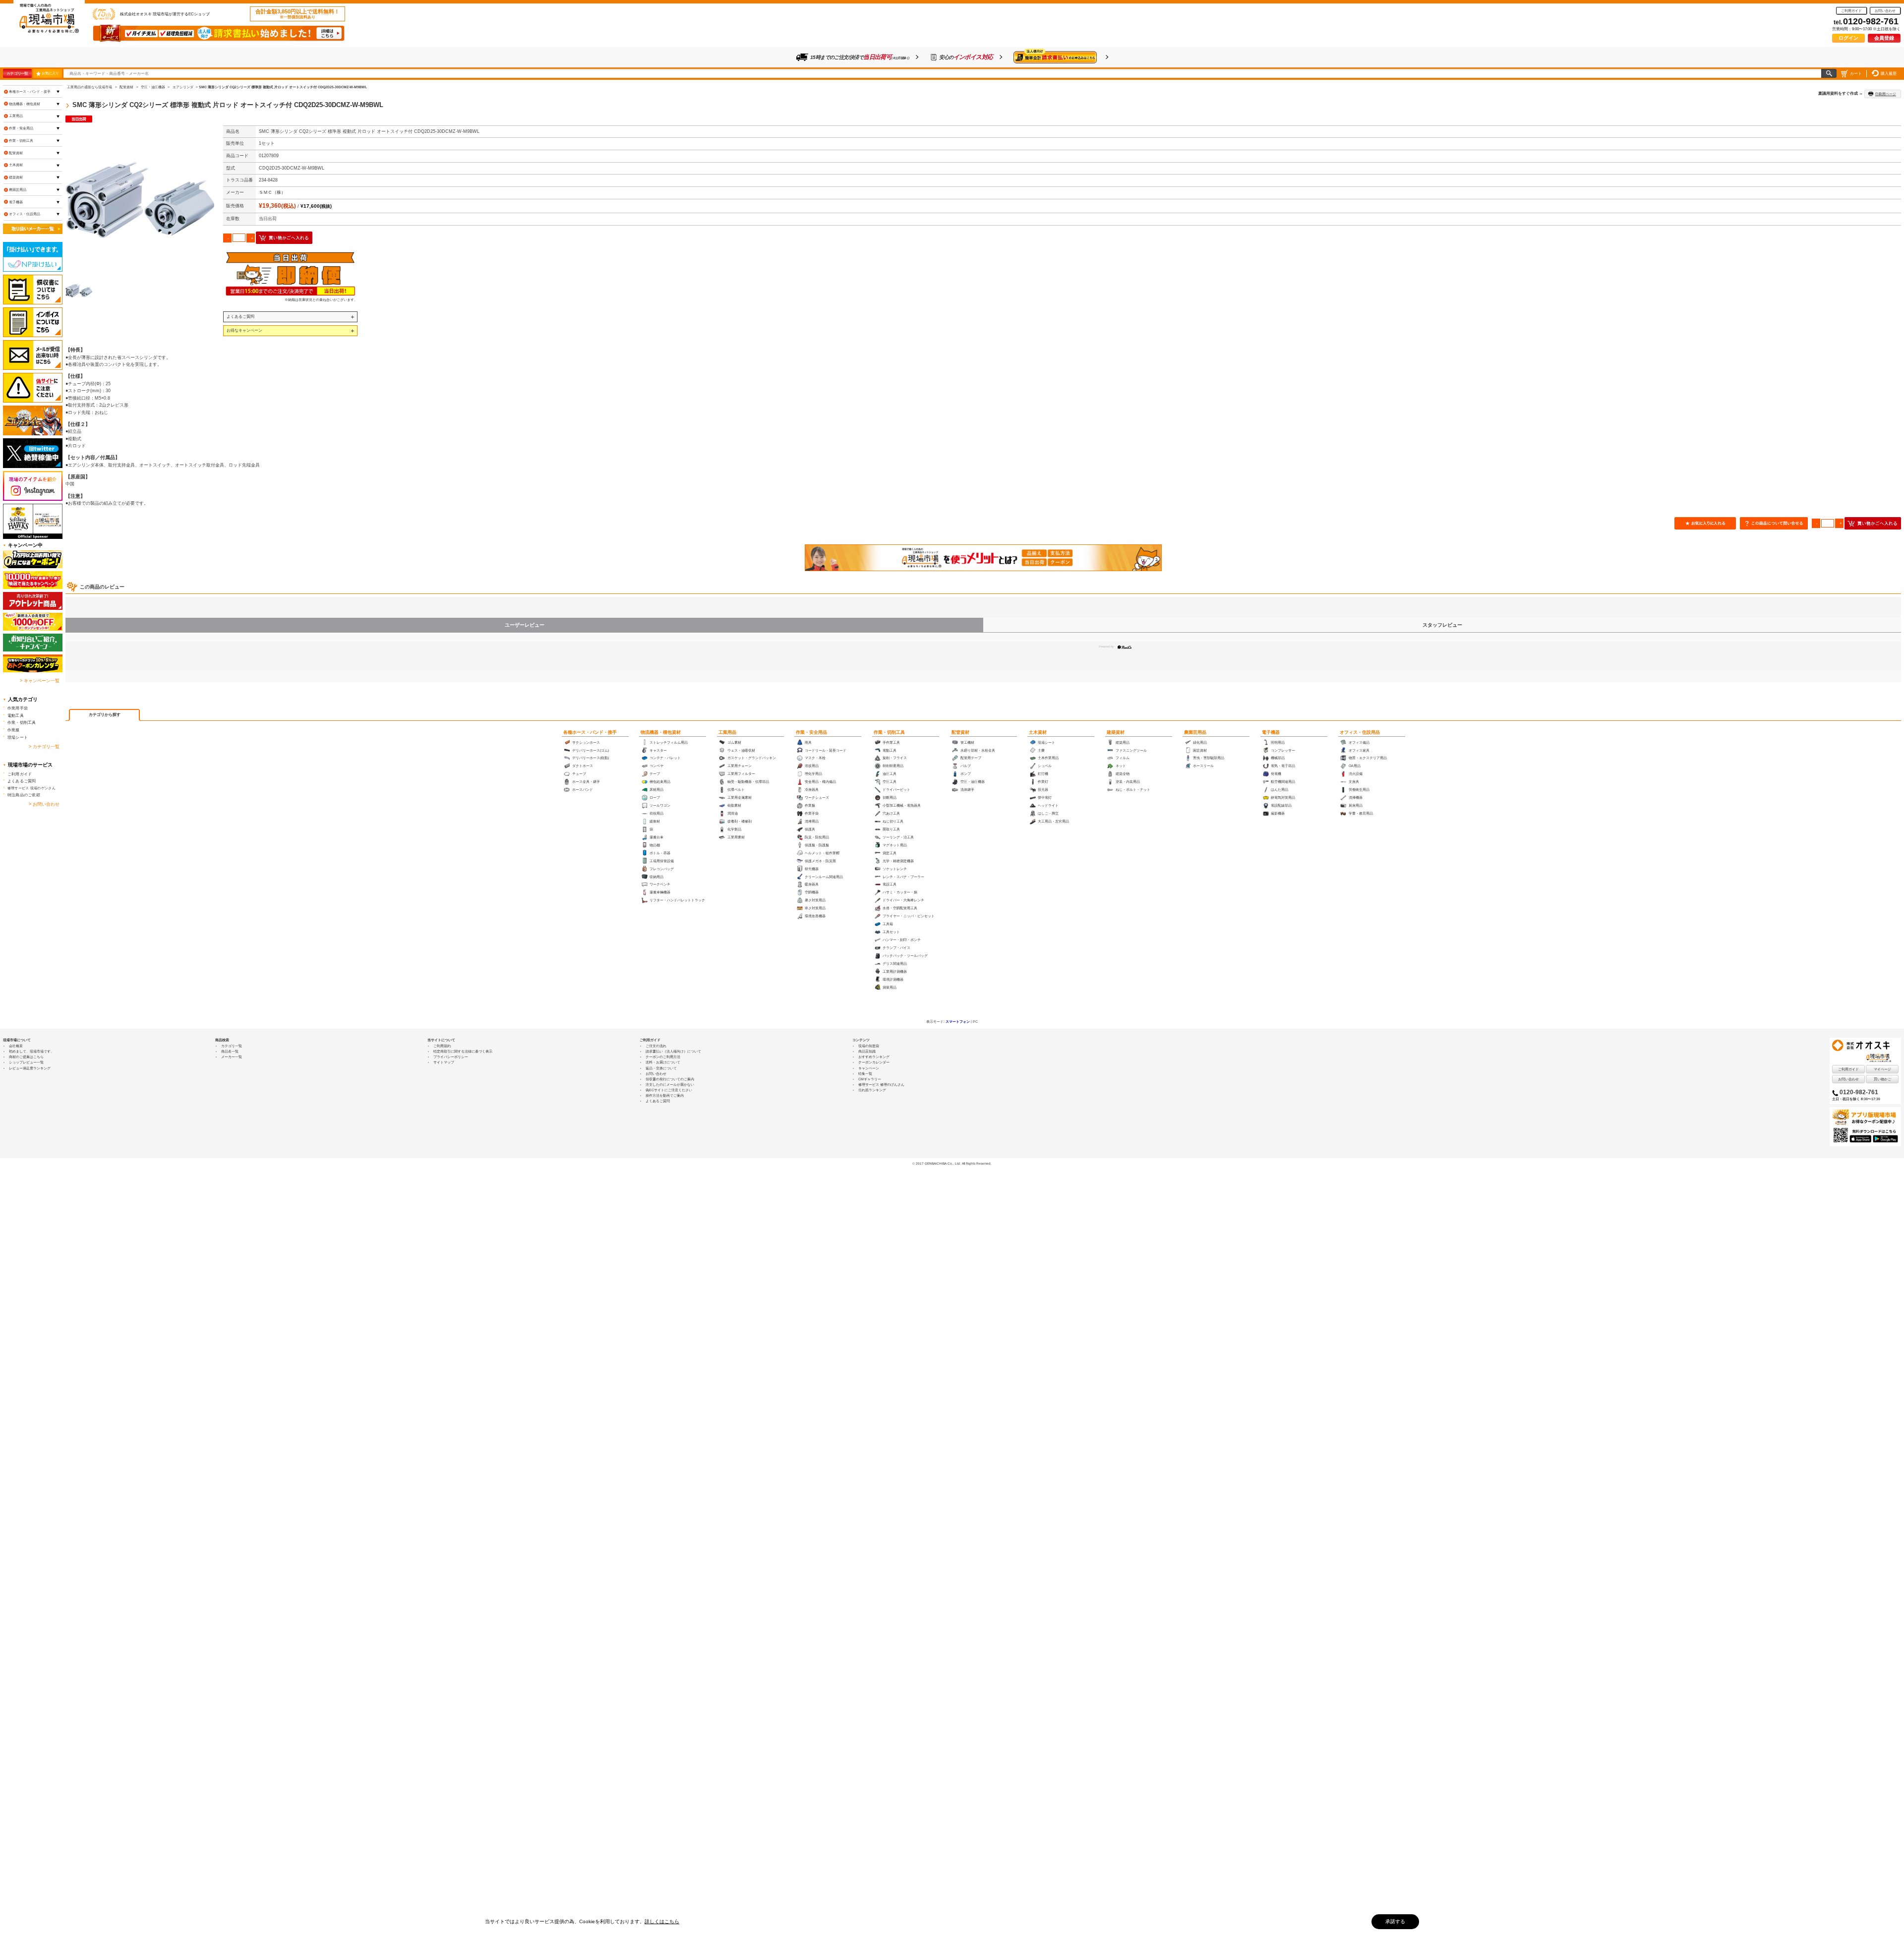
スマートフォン (958, 1022)
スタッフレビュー (1442, 625)
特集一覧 (865, 1074)
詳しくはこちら (662, 1921)
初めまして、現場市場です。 (31, 1051)
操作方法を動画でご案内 (665, 1095)
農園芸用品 (1195, 732)
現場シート (18, 737)
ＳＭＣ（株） (272, 192)
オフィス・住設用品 (1360, 732)
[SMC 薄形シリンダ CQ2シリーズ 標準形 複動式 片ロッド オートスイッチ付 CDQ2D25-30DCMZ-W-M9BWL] (140, 200)
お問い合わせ (1885, 11)
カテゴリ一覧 (17, 73)
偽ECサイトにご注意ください (669, 1090)
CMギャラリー (870, 1079)
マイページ (1882, 1069)
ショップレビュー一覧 (26, 1062)
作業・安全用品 (811, 732)
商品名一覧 (230, 1051)
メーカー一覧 (232, 1057)
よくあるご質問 (240, 316)
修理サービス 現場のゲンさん (31, 788)
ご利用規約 (442, 1046)
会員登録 (1884, 38)
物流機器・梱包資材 (661, 732)
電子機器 (1271, 732)
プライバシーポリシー (451, 1057)
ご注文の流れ (656, 1046)
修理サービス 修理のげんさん (881, 1085)
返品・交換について (661, 1068)
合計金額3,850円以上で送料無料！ (297, 14)
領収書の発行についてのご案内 (670, 1079)
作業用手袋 (18, 708)
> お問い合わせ (44, 804)
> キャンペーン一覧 (40, 681)
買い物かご (1882, 1079)
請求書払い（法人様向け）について (673, 1051)
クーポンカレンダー (874, 1062)
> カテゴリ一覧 (44, 747)
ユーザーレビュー (525, 625)
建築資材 (1116, 732)
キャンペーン (869, 1068)
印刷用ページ (1886, 94)
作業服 (14, 730)
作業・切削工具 (889, 732)
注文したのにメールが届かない (670, 1085)
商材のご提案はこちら (26, 1057)
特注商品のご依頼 (24, 795)
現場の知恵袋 (869, 1046)
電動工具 (16, 715)
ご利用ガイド (1851, 11)
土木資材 (1038, 732)
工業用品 (727, 732)
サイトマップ (444, 1062)
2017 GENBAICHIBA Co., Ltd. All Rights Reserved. (954, 1163)
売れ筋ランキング (872, 1090)
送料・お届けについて (663, 1062)
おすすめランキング (874, 1057)
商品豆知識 (867, 1051)
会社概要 (16, 1046)
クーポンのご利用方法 (663, 1057)
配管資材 (960, 732)
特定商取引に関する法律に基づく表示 (463, 1051)
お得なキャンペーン (244, 330)
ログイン (1848, 38)
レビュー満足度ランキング (30, 1068)
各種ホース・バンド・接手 (590, 732)
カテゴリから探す (105, 715)
